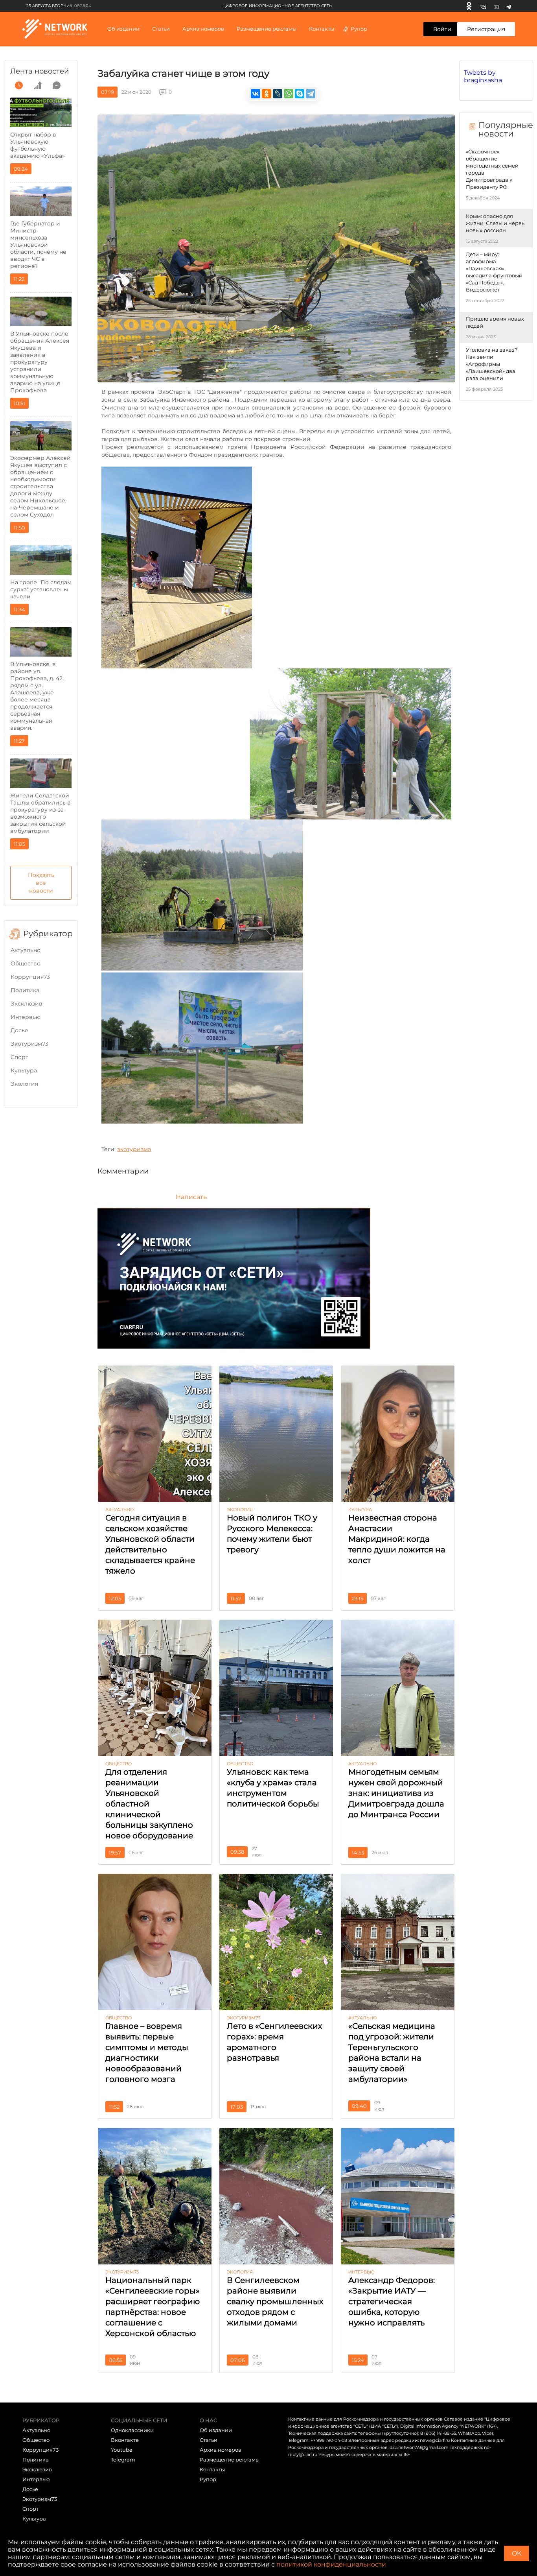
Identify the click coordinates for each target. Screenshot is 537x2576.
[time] (19, 85)
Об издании (123, 29)
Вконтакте (125, 2440)
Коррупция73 (30, 977)
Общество (26, 963)
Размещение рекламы (267, 29)
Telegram (123, 2460)
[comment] (57, 85)
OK (517, 2553)
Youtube (122, 2450)
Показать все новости (41, 883)
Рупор (359, 29)
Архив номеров (221, 2450)
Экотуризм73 (29, 1044)
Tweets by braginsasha (483, 76)
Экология (24, 1084)
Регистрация (486, 29)
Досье (19, 1030)
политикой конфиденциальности (331, 2564)
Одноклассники (132, 2430)
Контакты (322, 29)
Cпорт (19, 1057)
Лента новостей (40, 71)
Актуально (26, 950)
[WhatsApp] (289, 94)
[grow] (38, 85)
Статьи (209, 2440)
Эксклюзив (27, 1004)
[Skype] (300, 94)
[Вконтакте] (483, 6)
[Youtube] (496, 6)
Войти (442, 29)
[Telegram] (508, 6)
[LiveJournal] (278, 94)
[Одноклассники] (469, 6)
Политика (25, 990)
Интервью (26, 1017)
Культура (24, 1070)
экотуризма (134, 1149)
